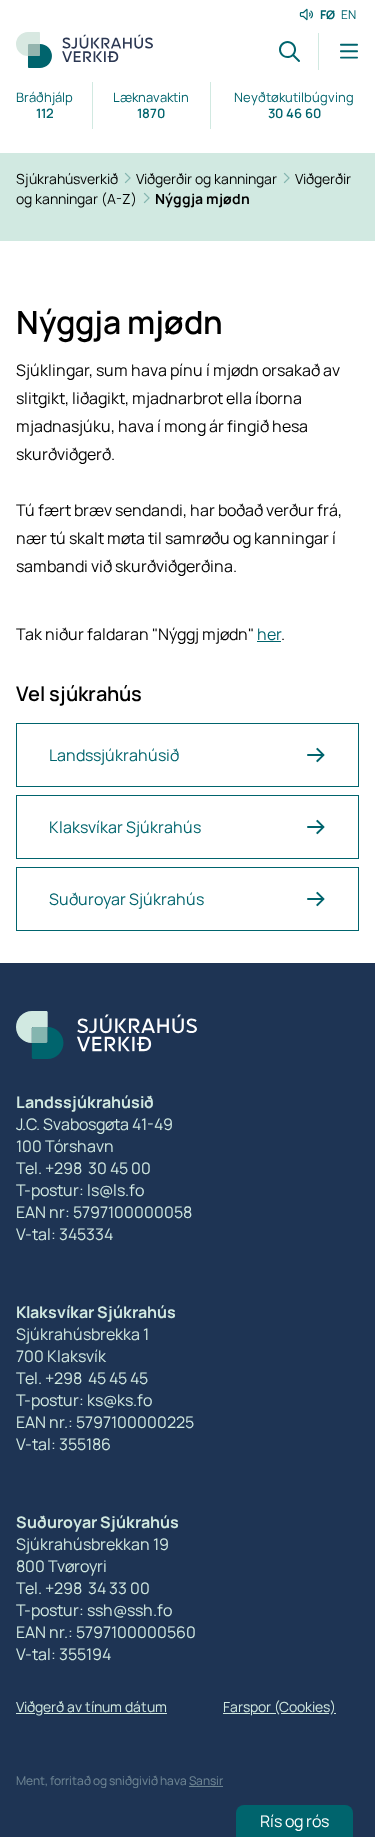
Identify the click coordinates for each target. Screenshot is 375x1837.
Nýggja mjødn (202, 198)
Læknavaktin (151, 105)
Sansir (206, 1780)
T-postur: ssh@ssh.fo (94, 1610)
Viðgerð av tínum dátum (91, 1706)
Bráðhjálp (44, 105)
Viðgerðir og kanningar (208, 178)
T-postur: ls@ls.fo (80, 1190)
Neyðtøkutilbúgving (294, 105)
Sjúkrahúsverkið (68, 178)
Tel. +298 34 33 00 (83, 1588)
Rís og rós (294, 1821)
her (269, 634)
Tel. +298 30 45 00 (83, 1168)
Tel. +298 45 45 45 (82, 1378)
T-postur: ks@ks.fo (84, 1400)
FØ (327, 14)
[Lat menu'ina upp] (338, 51)
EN (348, 14)
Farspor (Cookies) (279, 1706)
